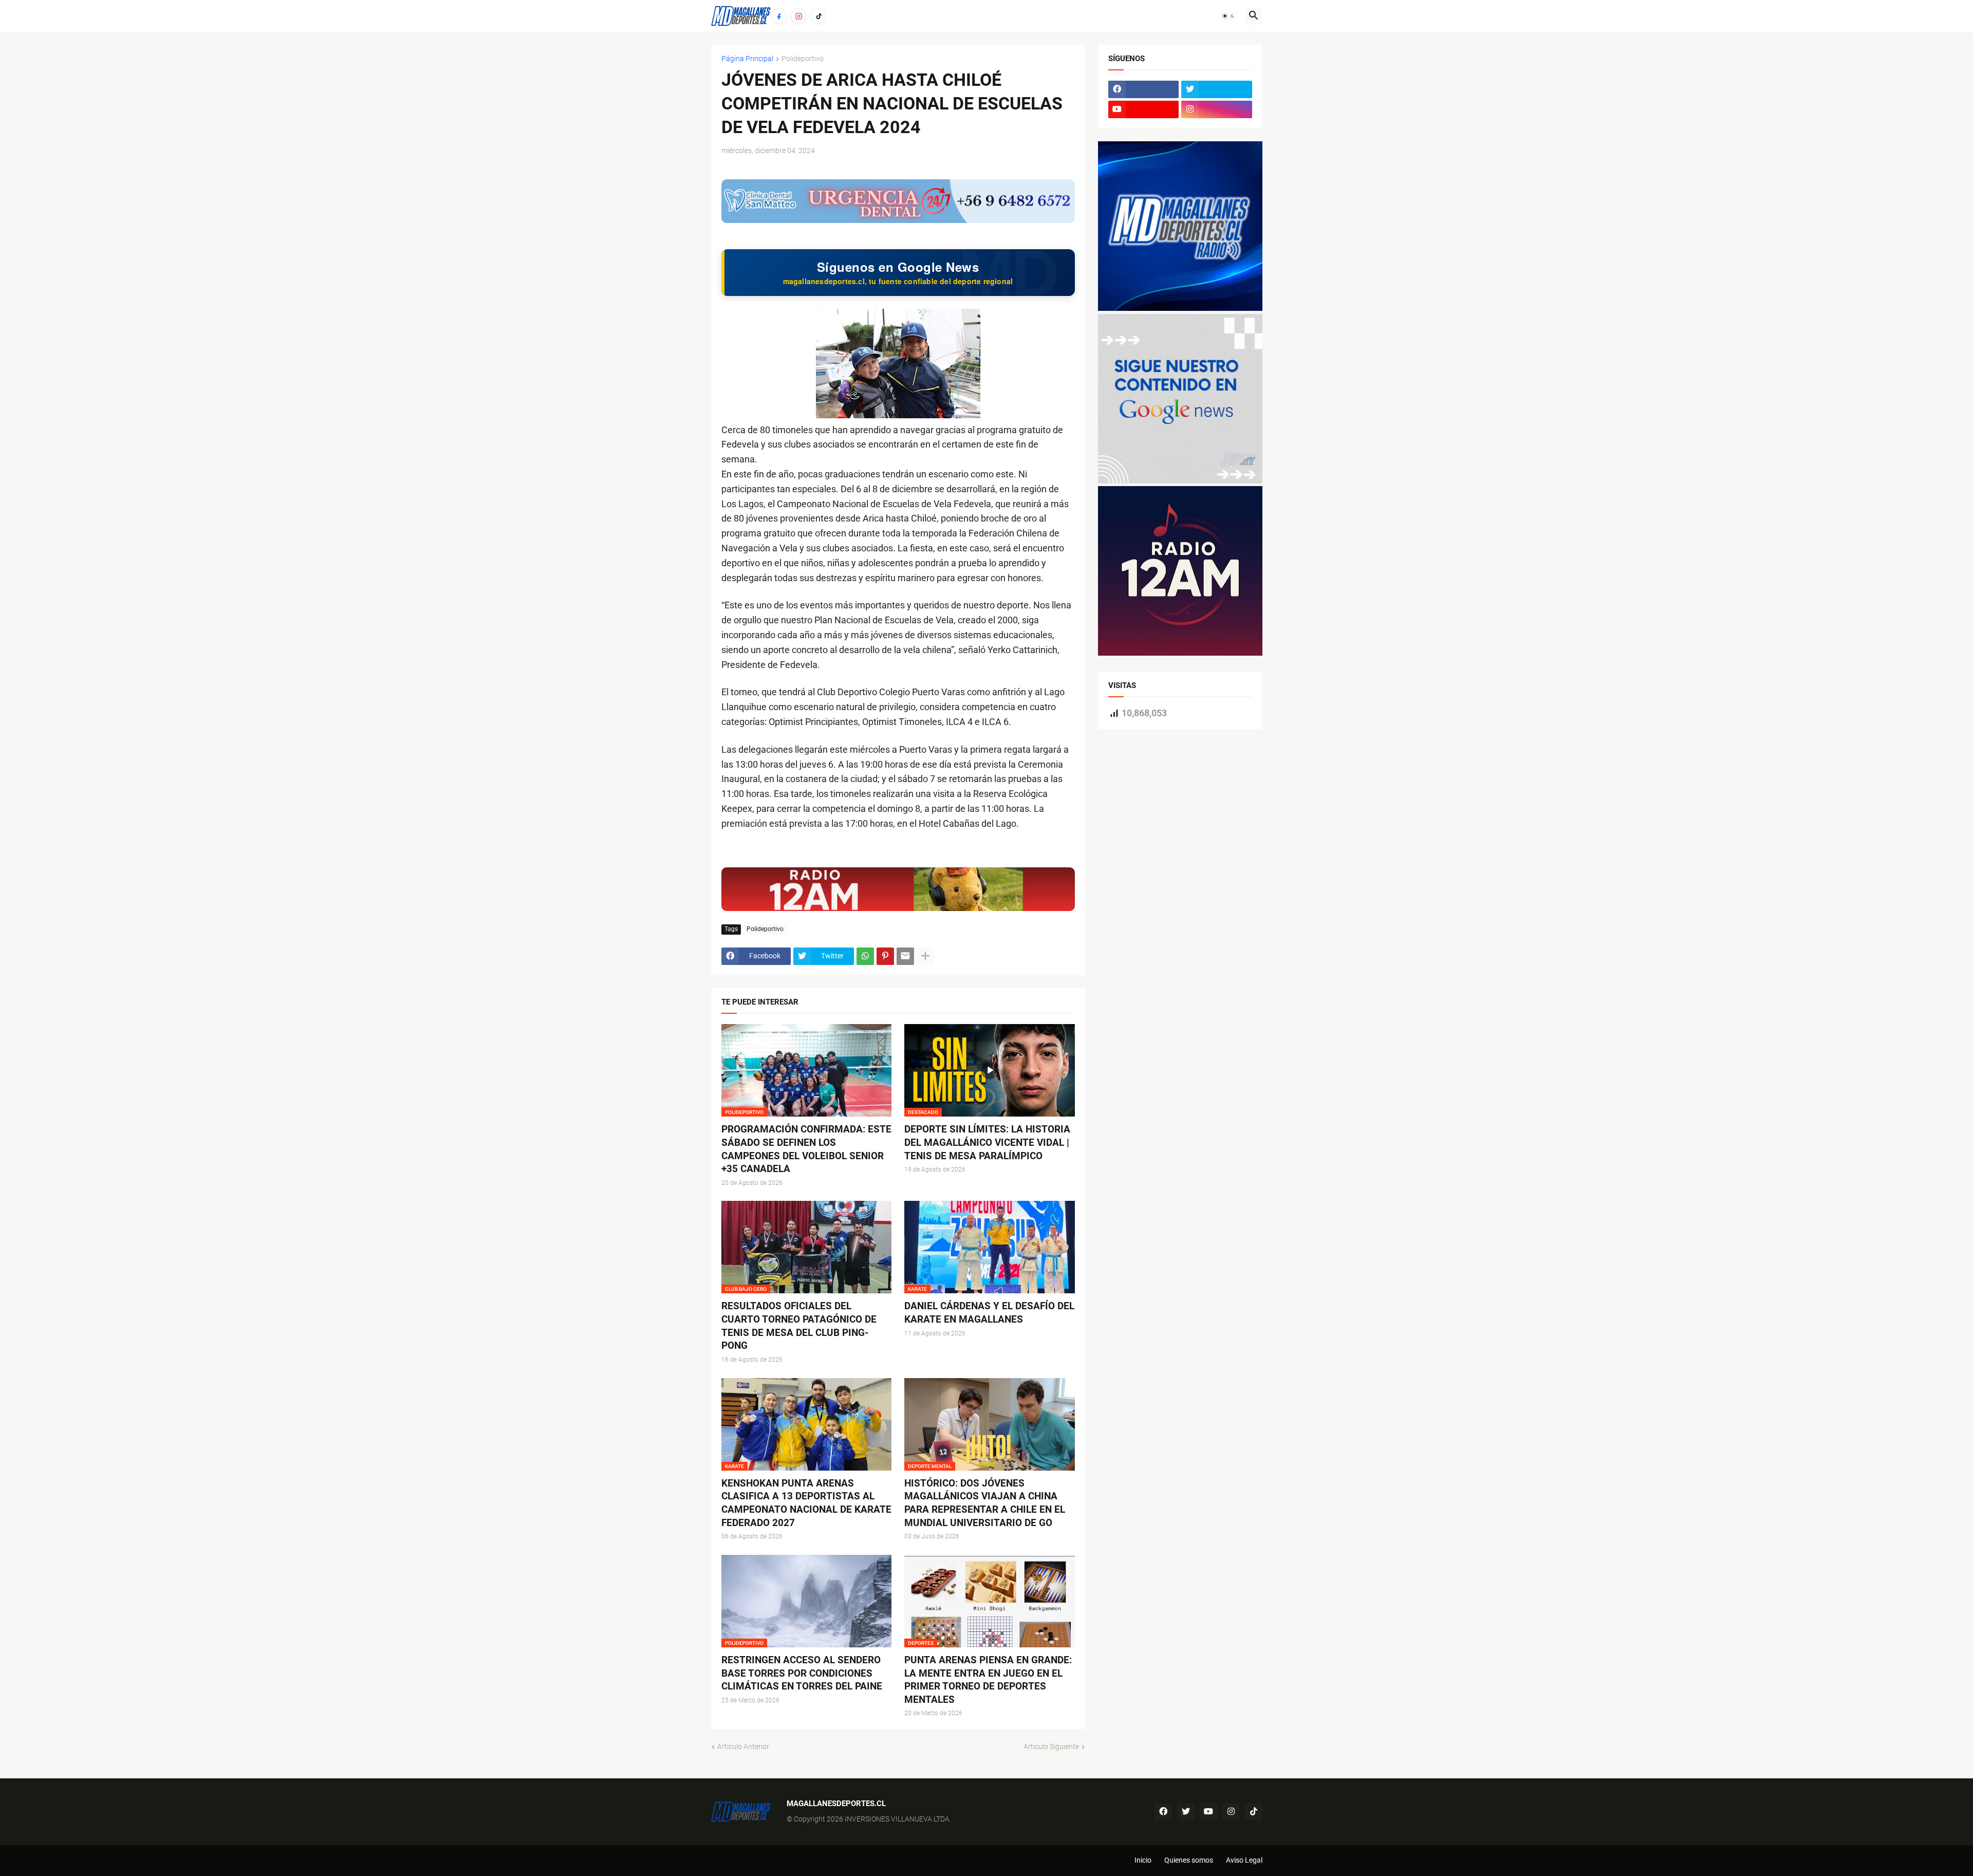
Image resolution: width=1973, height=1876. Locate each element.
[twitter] (1217, 89)
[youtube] (1144, 109)
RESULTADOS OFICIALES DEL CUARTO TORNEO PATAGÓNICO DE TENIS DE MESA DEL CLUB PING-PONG (799, 1326)
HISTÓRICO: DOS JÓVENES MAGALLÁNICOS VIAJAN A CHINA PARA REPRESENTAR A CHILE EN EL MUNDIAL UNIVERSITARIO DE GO (985, 1503)
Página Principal (747, 59)
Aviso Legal (1244, 1860)
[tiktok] (1254, 1812)
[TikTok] (818, 16)
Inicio (1143, 1860)
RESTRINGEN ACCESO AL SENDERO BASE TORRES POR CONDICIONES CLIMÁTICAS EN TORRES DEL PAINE (802, 1673)
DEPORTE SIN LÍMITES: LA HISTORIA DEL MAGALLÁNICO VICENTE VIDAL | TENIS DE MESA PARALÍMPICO (987, 1142)
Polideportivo (803, 59)
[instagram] (1217, 109)
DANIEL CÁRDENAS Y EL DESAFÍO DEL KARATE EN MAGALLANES (989, 1313)
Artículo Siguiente (1051, 1747)
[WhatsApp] (865, 956)
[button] (1229, 16)
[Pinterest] (885, 956)
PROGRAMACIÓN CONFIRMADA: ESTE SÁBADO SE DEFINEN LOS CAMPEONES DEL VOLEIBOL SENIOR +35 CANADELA (806, 1149)
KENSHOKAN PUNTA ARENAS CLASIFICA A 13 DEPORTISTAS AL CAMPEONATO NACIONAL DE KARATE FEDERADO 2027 (806, 1503)
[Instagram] (798, 16)
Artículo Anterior (743, 1747)
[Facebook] (779, 16)
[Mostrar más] (925, 956)
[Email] (905, 956)
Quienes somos (1189, 1860)
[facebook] (1144, 89)
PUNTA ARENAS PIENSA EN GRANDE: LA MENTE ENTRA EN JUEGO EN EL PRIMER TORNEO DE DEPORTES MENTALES (988, 1680)
